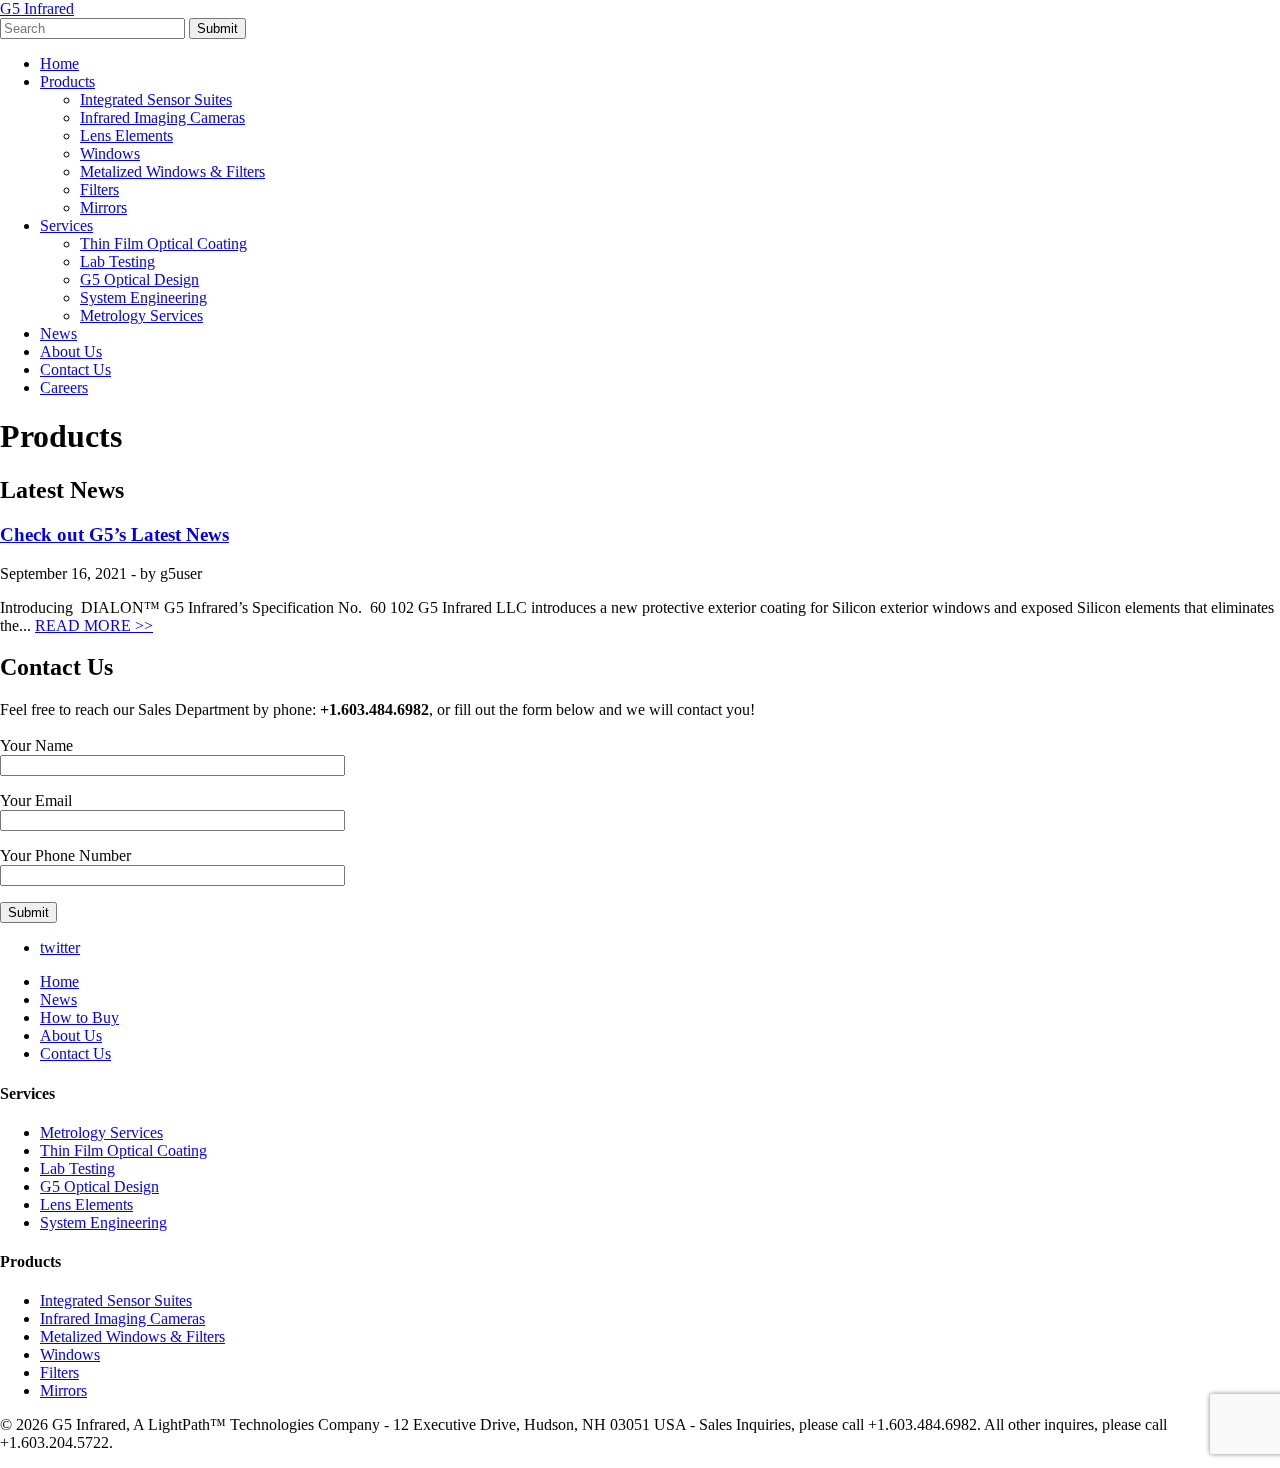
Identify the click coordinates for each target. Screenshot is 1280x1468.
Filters (99, 189)
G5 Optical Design (139, 279)
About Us (71, 351)
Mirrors (103, 207)
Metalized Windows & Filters (172, 171)
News (58, 333)
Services (66, 225)
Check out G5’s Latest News (114, 534)
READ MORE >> (94, 625)
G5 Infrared (37, 8)
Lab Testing (117, 261)
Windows (110, 153)
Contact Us (75, 369)
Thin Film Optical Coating (163, 243)
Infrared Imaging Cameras (162, 117)
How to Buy (79, 1017)
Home (59, 63)
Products (67, 81)
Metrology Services (141, 315)
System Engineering (143, 297)
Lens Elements (126, 135)
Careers (64, 387)
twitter (60, 947)
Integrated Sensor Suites (156, 99)
